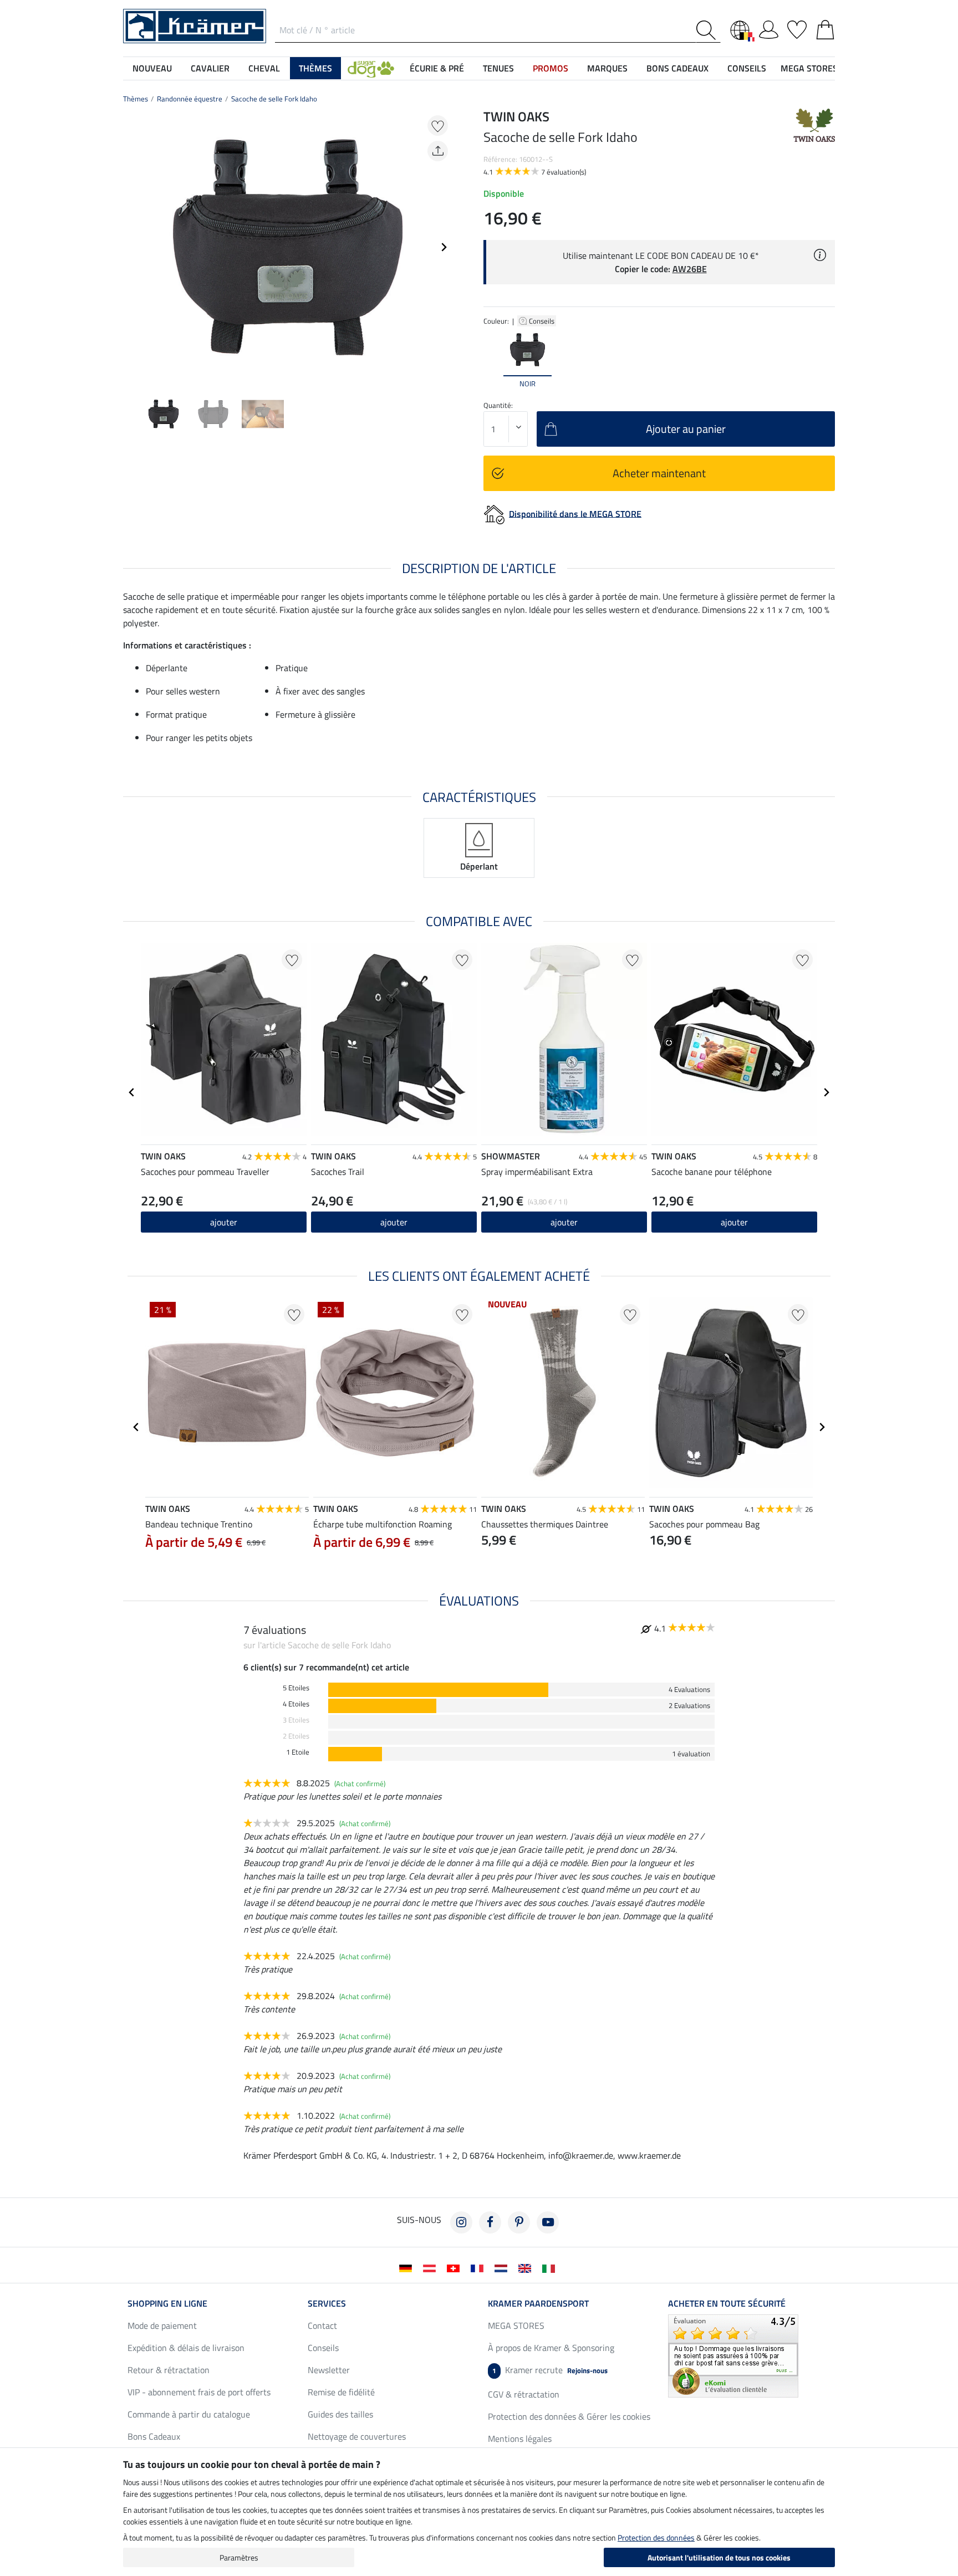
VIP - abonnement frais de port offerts (199, 2392)
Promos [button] (551, 68)
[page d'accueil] (195, 25)
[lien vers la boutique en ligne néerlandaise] (503, 2267)
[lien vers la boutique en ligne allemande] (408, 2267)
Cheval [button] (264, 68)
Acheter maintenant (659, 473)
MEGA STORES (809, 68)
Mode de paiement (162, 2325)
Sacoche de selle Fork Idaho (274, 99)
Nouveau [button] (152, 68)
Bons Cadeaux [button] (677, 68)
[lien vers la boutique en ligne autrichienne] (432, 2267)
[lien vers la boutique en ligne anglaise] (527, 2267)
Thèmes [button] (315, 68)
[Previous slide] (132, 247)
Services (327, 2303)
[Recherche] (708, 30)
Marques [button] (607, 68)
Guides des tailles (340, 2414)
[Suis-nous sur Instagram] (461, 2222)
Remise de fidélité (341, 2392)
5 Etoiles (296, 1688)
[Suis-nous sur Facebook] (490, 2222)
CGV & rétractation (524, 2394)
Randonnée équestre (190, 99)
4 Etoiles (296, 1704)
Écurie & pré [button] (437, 68)
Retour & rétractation (169, 2370)
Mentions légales (520, 2439)
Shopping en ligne (167, 2303)
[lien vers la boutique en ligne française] (479, 2267)
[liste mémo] (797, 28)
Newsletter (329, 2370)
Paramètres (239, 2557)
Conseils (542, 321)
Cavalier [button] (210, 68)
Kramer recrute (550, 2370)
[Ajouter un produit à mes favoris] (438, 126)
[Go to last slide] (132, 1092)
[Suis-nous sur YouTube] (548, 2222)
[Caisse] (825, 28)
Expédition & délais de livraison (186, 2348)
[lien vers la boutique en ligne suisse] (455, 2267)
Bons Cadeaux (154, 2436)
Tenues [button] (498, 68)
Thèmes (136, 99)
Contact (322, 2325)
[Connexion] (769, 28)
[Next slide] (444, 247)
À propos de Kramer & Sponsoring (551, 2348)
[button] (371, 68)
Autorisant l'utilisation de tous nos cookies (719, 2557)
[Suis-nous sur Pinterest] (519, 2222)
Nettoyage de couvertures (357, 2436)
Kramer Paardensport (538, 2303)
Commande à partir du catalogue (189, 2414)
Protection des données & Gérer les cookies (569, 2416)
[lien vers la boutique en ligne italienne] (551, 2267)
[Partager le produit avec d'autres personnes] (438, 151)
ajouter (564, 1222)
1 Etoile (298, 1752)
